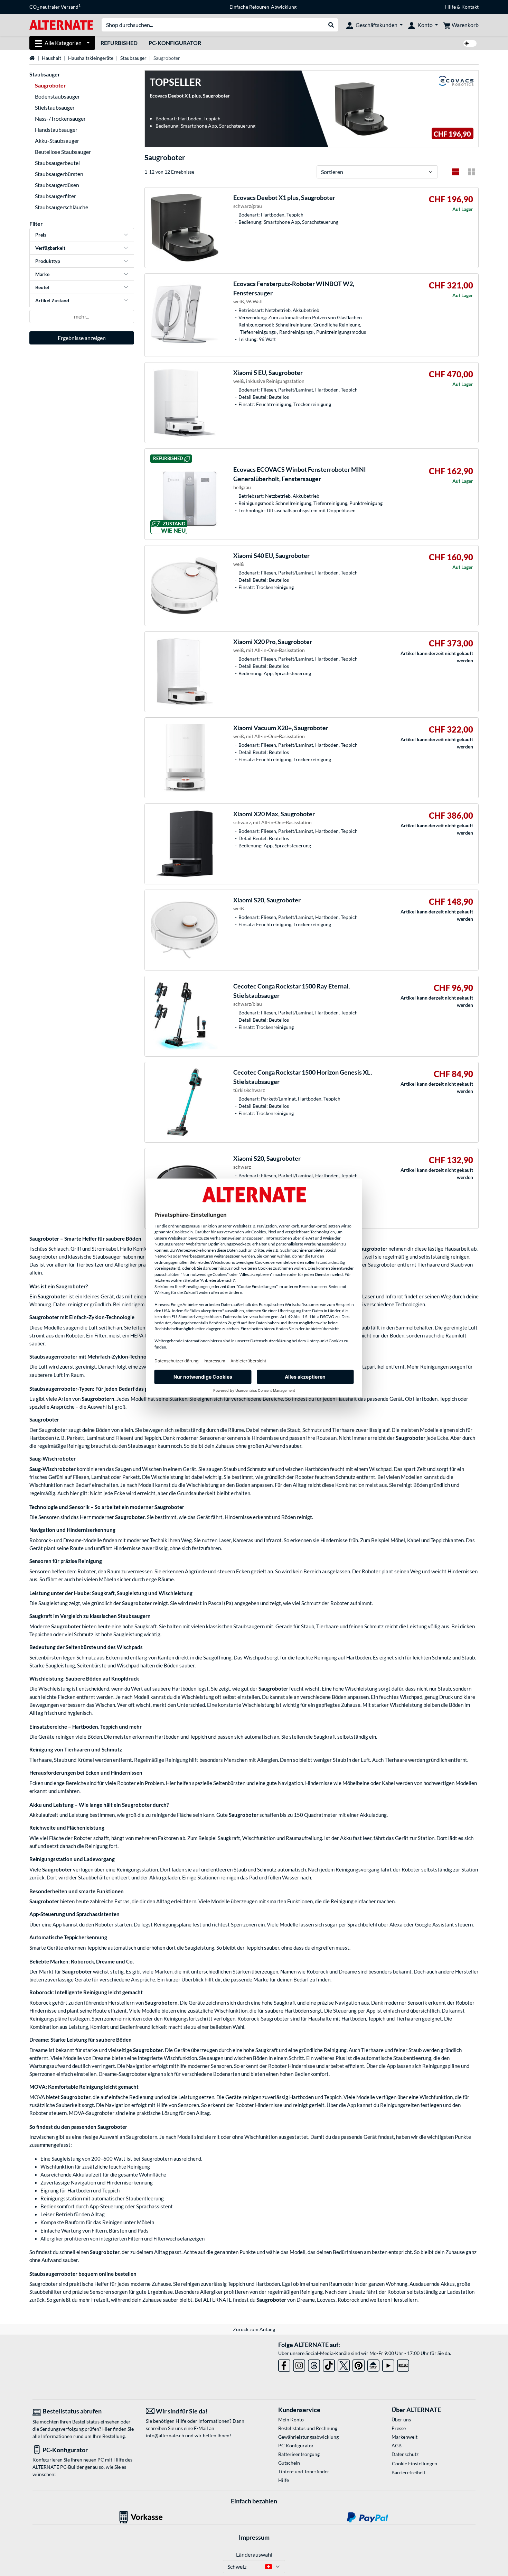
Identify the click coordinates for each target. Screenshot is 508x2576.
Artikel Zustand (52, 300)
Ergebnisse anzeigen (82, 338)
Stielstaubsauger (55, 107)
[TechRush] (373, 2364)
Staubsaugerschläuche (62, 207)
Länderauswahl (254, 2554)
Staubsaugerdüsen (57, 185)
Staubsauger (133, 58)
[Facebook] (284, 2364)
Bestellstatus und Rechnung (308, 2428)
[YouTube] (388, 2364)
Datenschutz (405, 2454)
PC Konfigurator (296, 2445)
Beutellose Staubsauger (63, 152)
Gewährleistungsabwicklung (308, 2437)
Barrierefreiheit (408, 2472)
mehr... (82, 316)
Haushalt (51, 58)
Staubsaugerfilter (55, 196)
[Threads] (314, 2364)
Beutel (42, 287)
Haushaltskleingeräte (91, 58)
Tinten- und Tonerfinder (304, 2471)
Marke (42, 274)
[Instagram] (299, 2364)
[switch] (470, 43)
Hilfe (450, 7)
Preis (41, 235)
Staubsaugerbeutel (57, 163)
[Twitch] (403, 2364)
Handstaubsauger (56, 130)
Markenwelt (404, 2437)
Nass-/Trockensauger (60, 118)
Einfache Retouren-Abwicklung (263, 7)
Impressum (254, 2537)
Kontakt (470, 7)
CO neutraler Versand (55, 7)
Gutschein (289, 2463)
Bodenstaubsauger (57, 96)
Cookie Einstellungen (415, 2463)
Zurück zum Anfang (254, 2329)
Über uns (401, 2419)
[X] (344, 2364)
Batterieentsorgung (299, 2454)
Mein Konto (291, 2419)
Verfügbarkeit (50, 248)
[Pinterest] (359, 2364)
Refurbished (119, 43)
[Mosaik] (471, 172)
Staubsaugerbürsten (59, 174)
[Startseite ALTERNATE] (61, 24)
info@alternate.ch (165, 2435)
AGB (397, 2445)
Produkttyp (48, 261)
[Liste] (455, 172)
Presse (399, 2428)
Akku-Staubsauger (57, 141)
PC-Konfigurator (175, 43)
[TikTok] (329, 2364)
